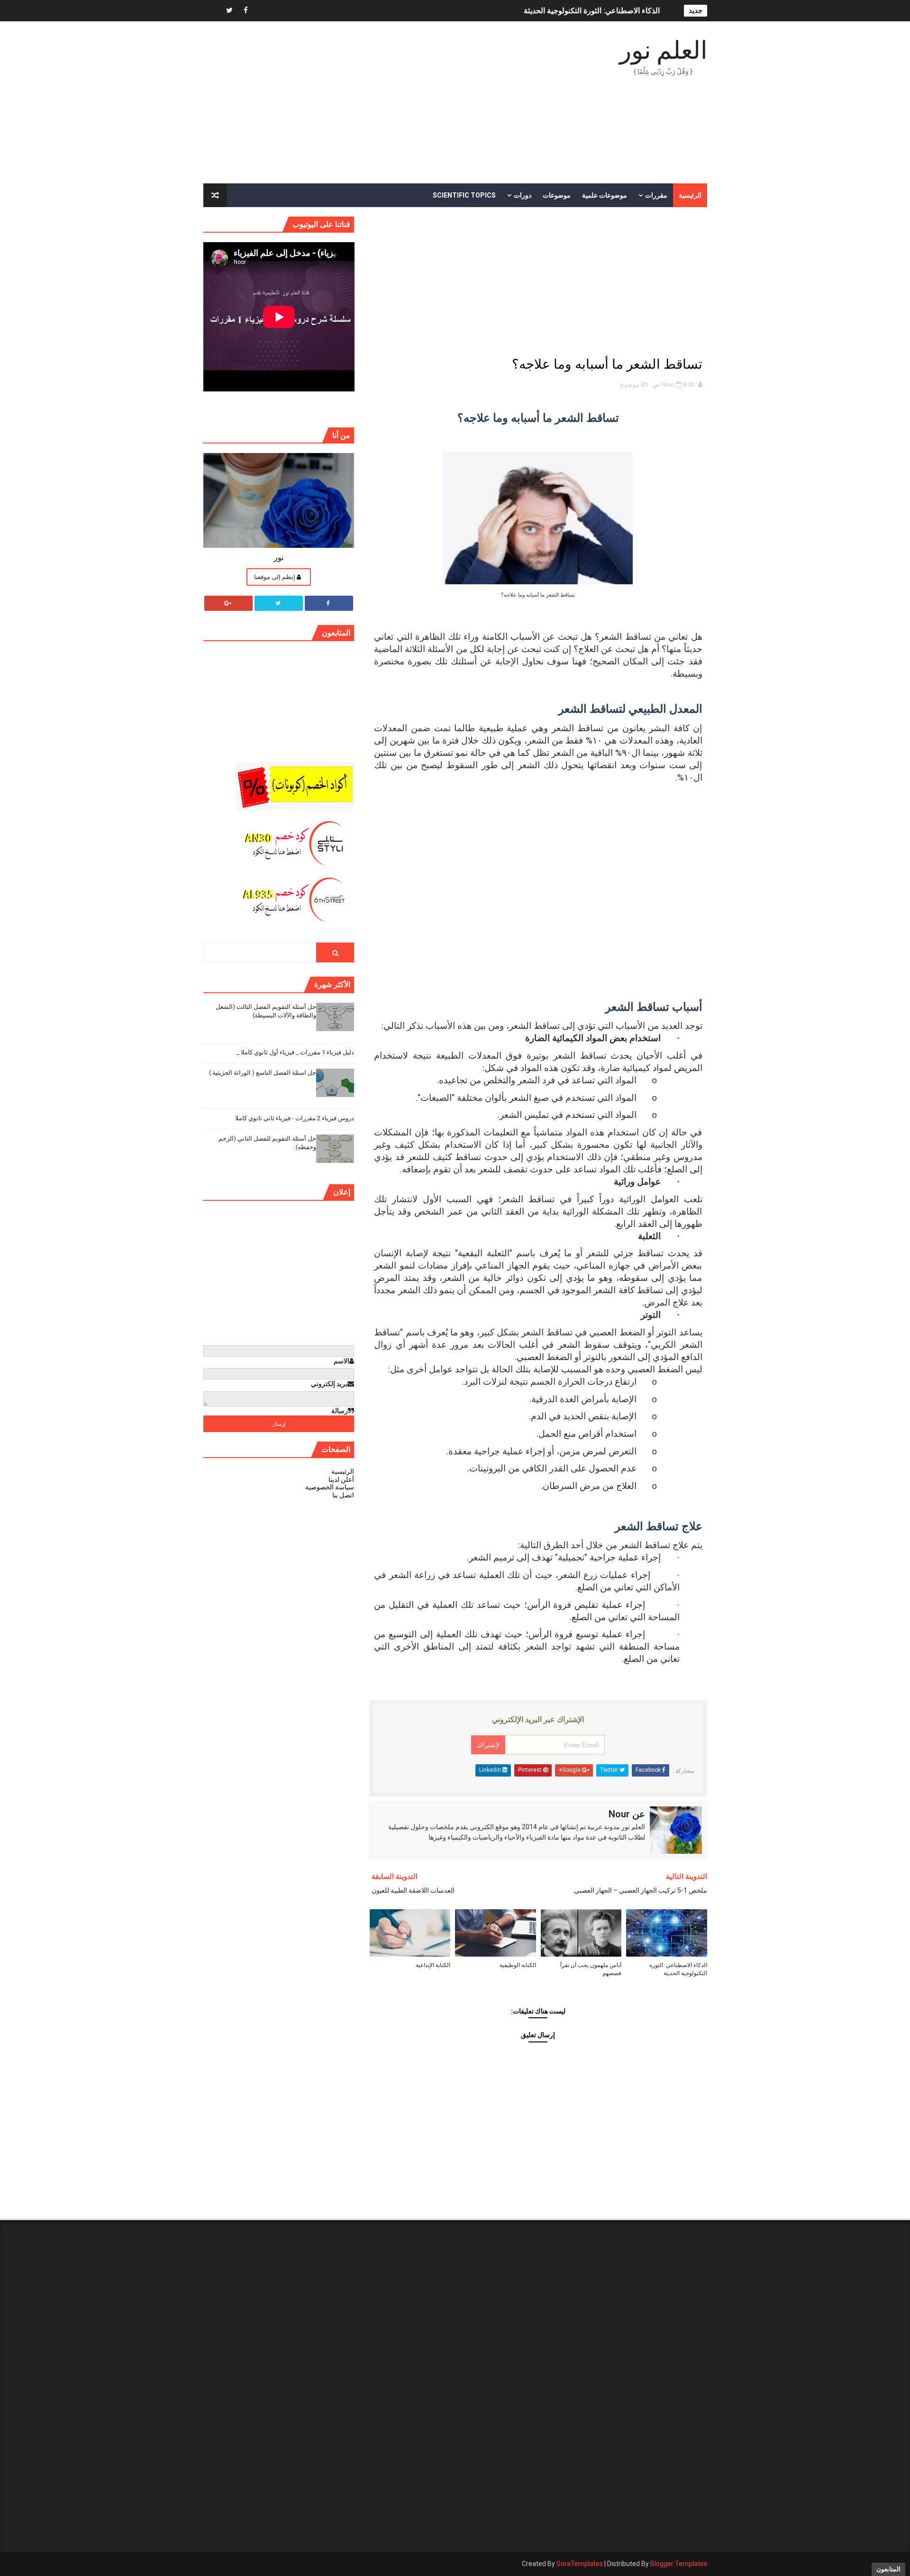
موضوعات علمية (605, 195)
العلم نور (663, 50)
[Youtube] (213, 11)
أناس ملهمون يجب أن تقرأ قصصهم (591, 1969)
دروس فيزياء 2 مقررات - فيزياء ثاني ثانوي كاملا (295, 1118)
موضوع (630, 385)
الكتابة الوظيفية (518, 1965)
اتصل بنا (343, 1495)
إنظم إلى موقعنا (275, 577)
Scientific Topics (464, 195)
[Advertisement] (376, 103)
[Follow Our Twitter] (279, 603)
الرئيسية (690, 195)
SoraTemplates (580, 2564)
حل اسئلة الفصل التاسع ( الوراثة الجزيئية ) (263, 1073)
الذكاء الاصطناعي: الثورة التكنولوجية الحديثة (592, 11)
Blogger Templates (679, 2564)
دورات (523, 195)
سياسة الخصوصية (330, 1487)
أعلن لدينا (341, 1479)
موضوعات (557, 195)
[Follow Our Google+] (228, 603)
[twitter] (229, 11)
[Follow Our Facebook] (329, 603)
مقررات (656, 195)
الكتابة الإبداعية (433, 1965)
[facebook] (246, 11)
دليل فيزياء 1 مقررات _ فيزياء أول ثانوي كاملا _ (295, 1052)
